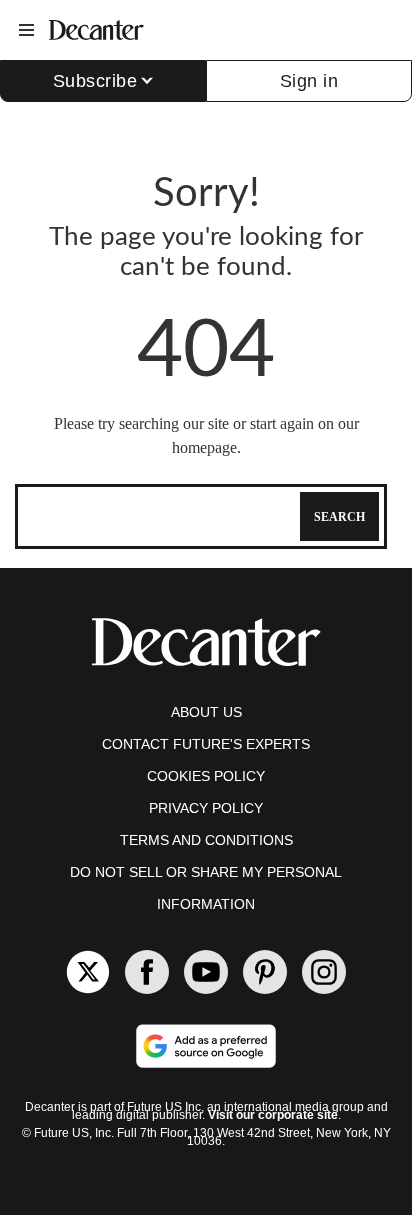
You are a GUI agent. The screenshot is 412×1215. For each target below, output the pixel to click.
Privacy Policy (206, 808)
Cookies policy (206, 776)
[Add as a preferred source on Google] (206, 1046)
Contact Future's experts (206, 744)
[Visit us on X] (88, 972)
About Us (206, 712)
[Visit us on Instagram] (324, 972)
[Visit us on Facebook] (147, 972)
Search (339, 517)
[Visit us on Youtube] (206, 972)
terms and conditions (206, 840)
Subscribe (95, 81)
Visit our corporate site (273, 1115)
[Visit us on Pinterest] (265, 972)
